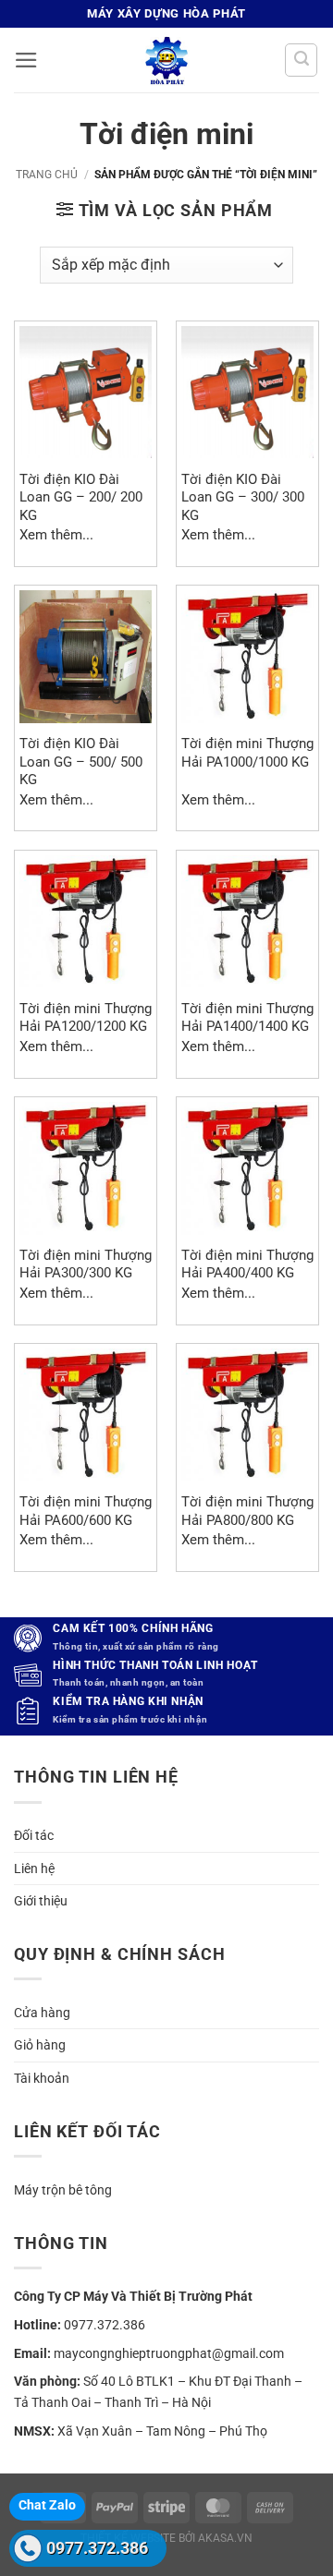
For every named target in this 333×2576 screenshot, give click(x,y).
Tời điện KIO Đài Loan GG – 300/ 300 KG (243, 497)
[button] (26, 60)
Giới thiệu (41, 1901)
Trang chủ (47, 175)
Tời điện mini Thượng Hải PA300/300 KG (86, 1264)
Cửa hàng (42, 2013)
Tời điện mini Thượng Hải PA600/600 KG (86, 1511)
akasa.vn (225, 2538)
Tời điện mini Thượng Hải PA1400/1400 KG (247, 1017)
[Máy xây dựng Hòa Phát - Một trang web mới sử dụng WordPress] (166, 60)
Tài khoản (42, 2078)
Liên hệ (34, 1869)
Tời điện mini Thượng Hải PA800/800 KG (247, 1511)
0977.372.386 (97, 2548)
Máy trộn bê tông (63, 2190)
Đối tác (34, 1835)
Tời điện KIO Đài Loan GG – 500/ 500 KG (81, 762)
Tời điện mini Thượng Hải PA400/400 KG (247, 1264)
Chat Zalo (47, 2505)
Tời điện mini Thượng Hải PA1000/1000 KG (247, 752)
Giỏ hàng (40, 2045)
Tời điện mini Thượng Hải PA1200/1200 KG (86, 1017)
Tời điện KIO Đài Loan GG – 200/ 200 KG (81, 497)
